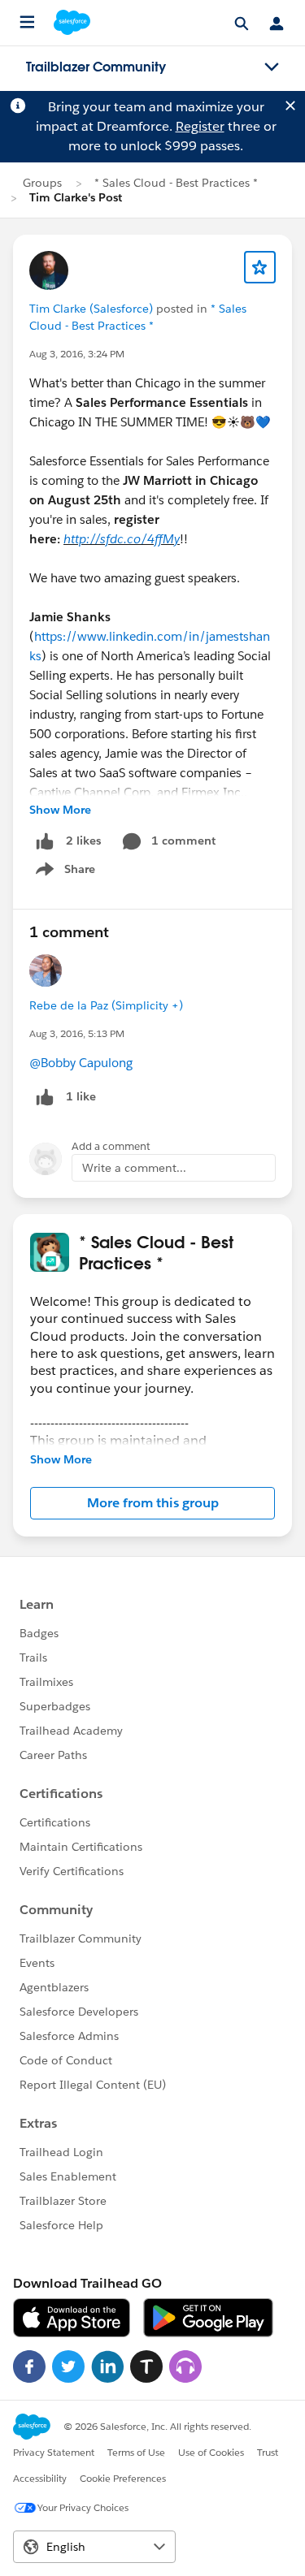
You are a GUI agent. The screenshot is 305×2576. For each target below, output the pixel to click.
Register (200, 126)
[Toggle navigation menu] (272, 67)
